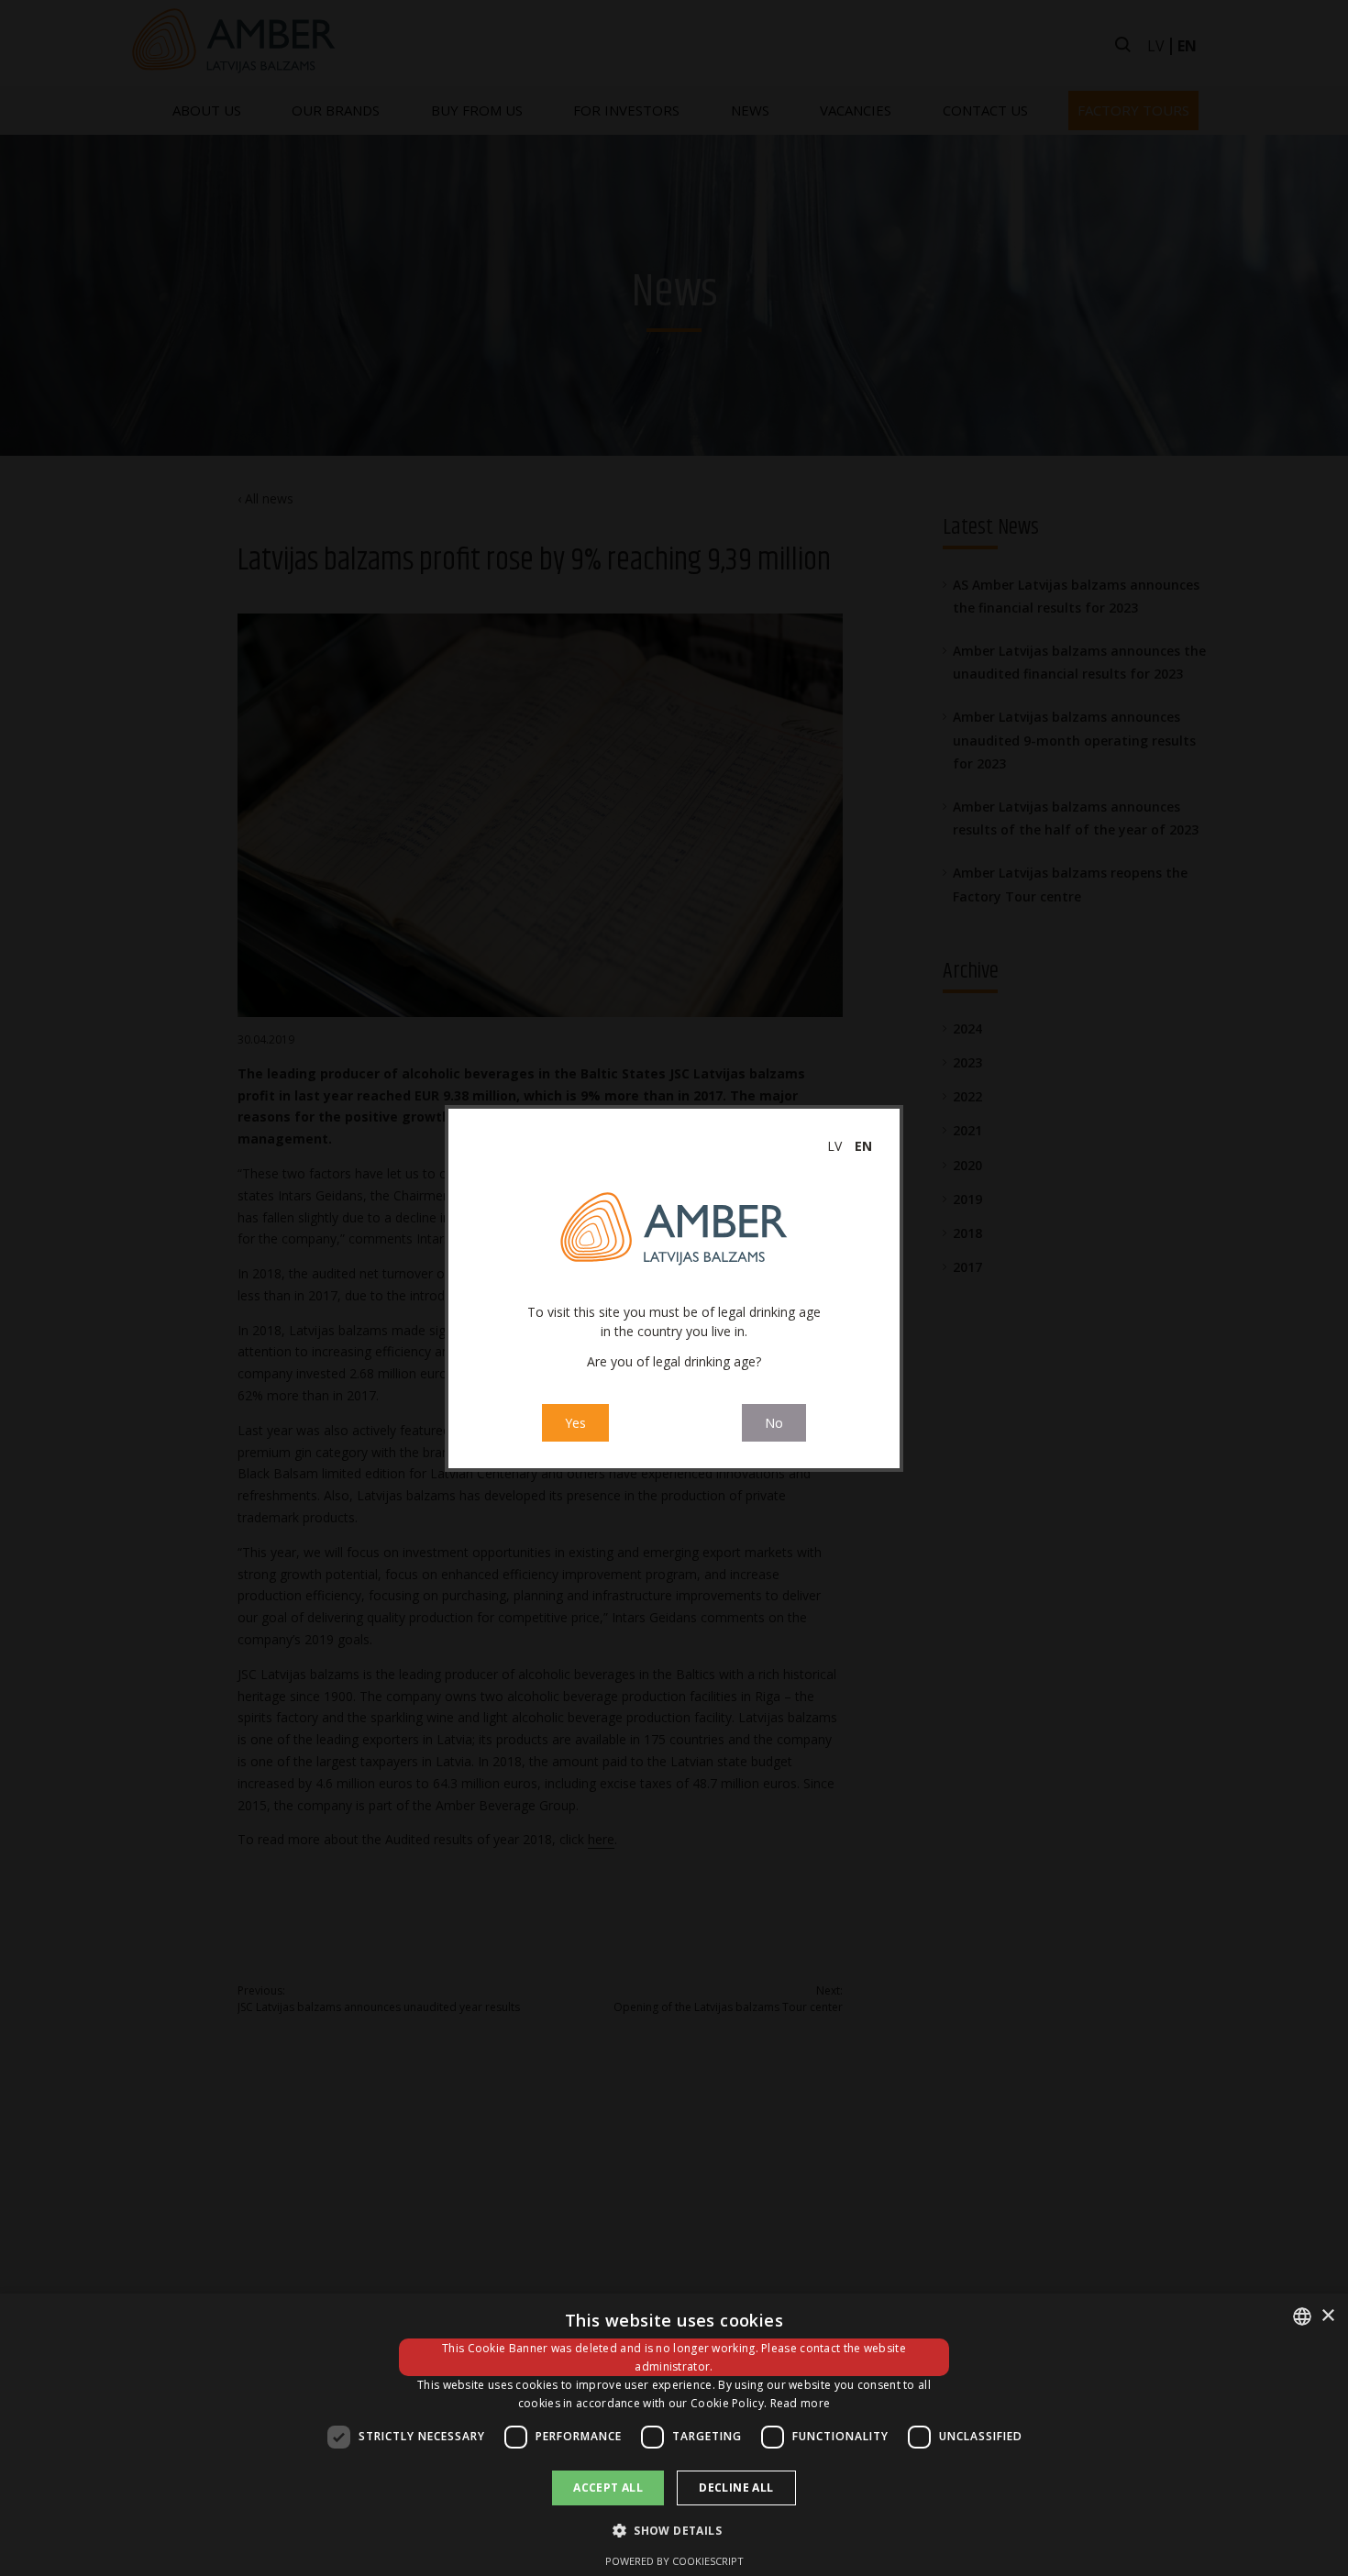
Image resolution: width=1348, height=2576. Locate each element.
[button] (674, 2530)
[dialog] (674, 2435)
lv (834, 1146)
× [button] (1327, 2316)
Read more (801, 2403)
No (774, 1423)
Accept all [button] (608, 2488)
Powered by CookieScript (674, 2561)
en (863, 1146)
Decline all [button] (736, 2488)
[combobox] (1302, 2316)
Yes (575, 1423)
